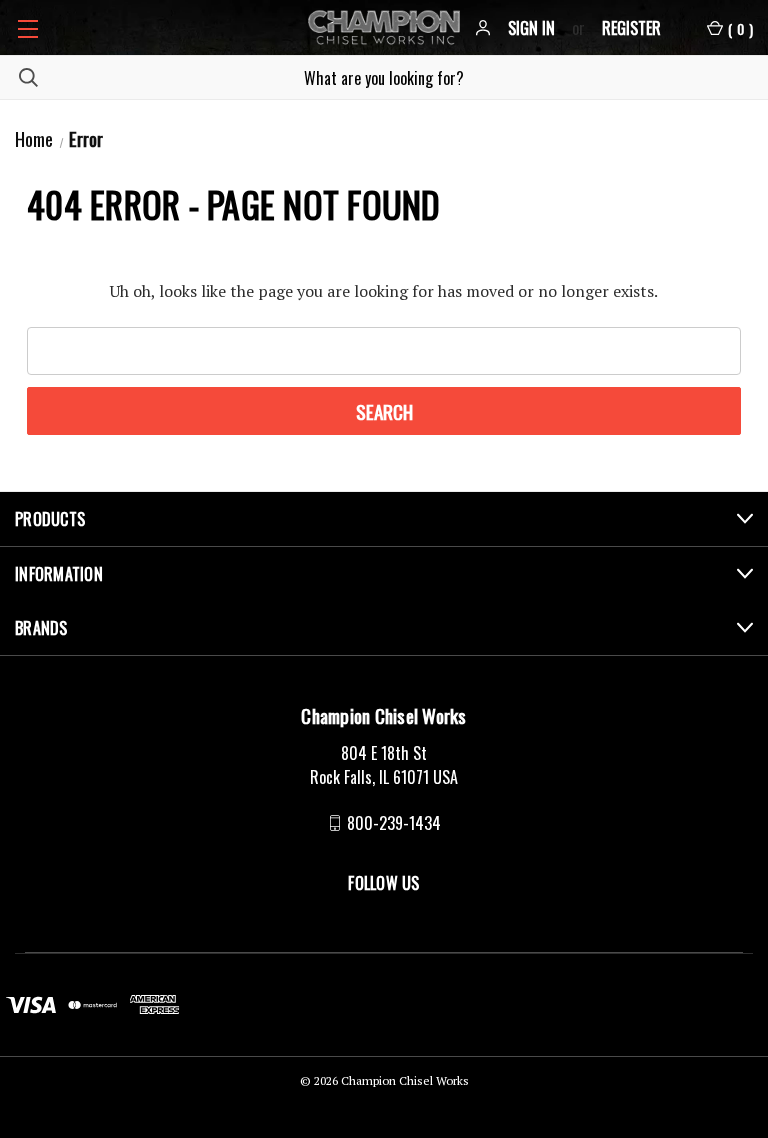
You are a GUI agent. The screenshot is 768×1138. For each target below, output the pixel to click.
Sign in (531, 28)
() (740, 28)
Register (631, 28)
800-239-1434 (394, 823)
